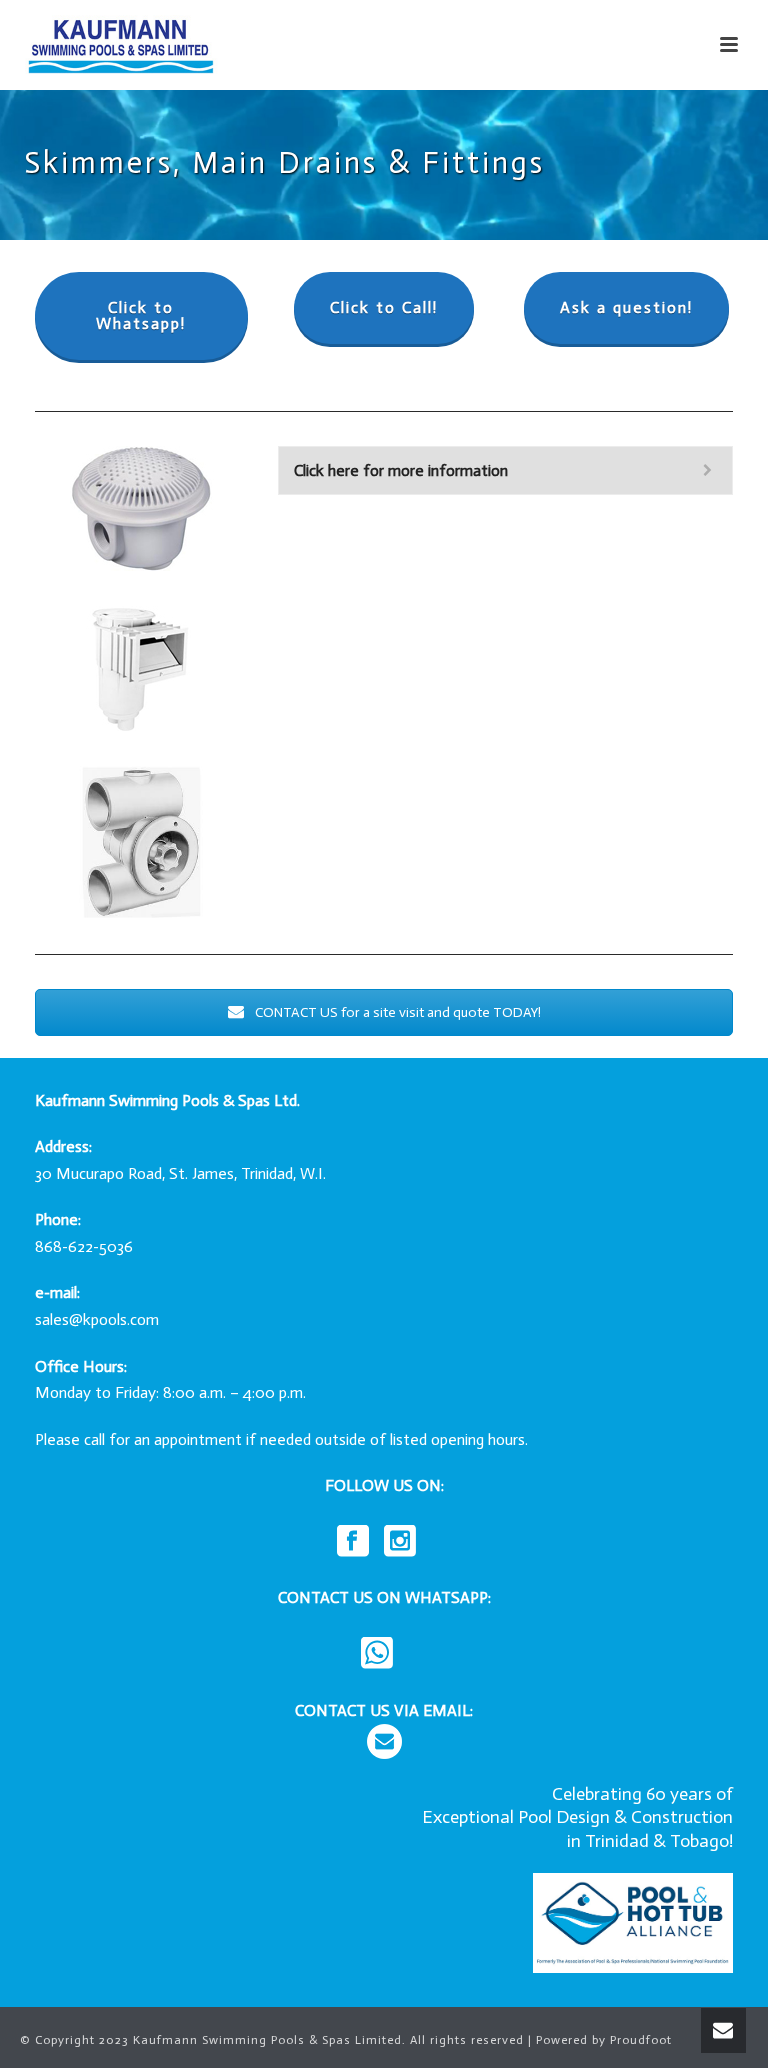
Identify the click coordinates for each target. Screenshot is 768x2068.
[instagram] (400, 1542)
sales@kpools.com (97, 1319)
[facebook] (353, 1542)
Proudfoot (641, 2040)
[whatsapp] (377, 1654)
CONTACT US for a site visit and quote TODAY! (396, 1012)
